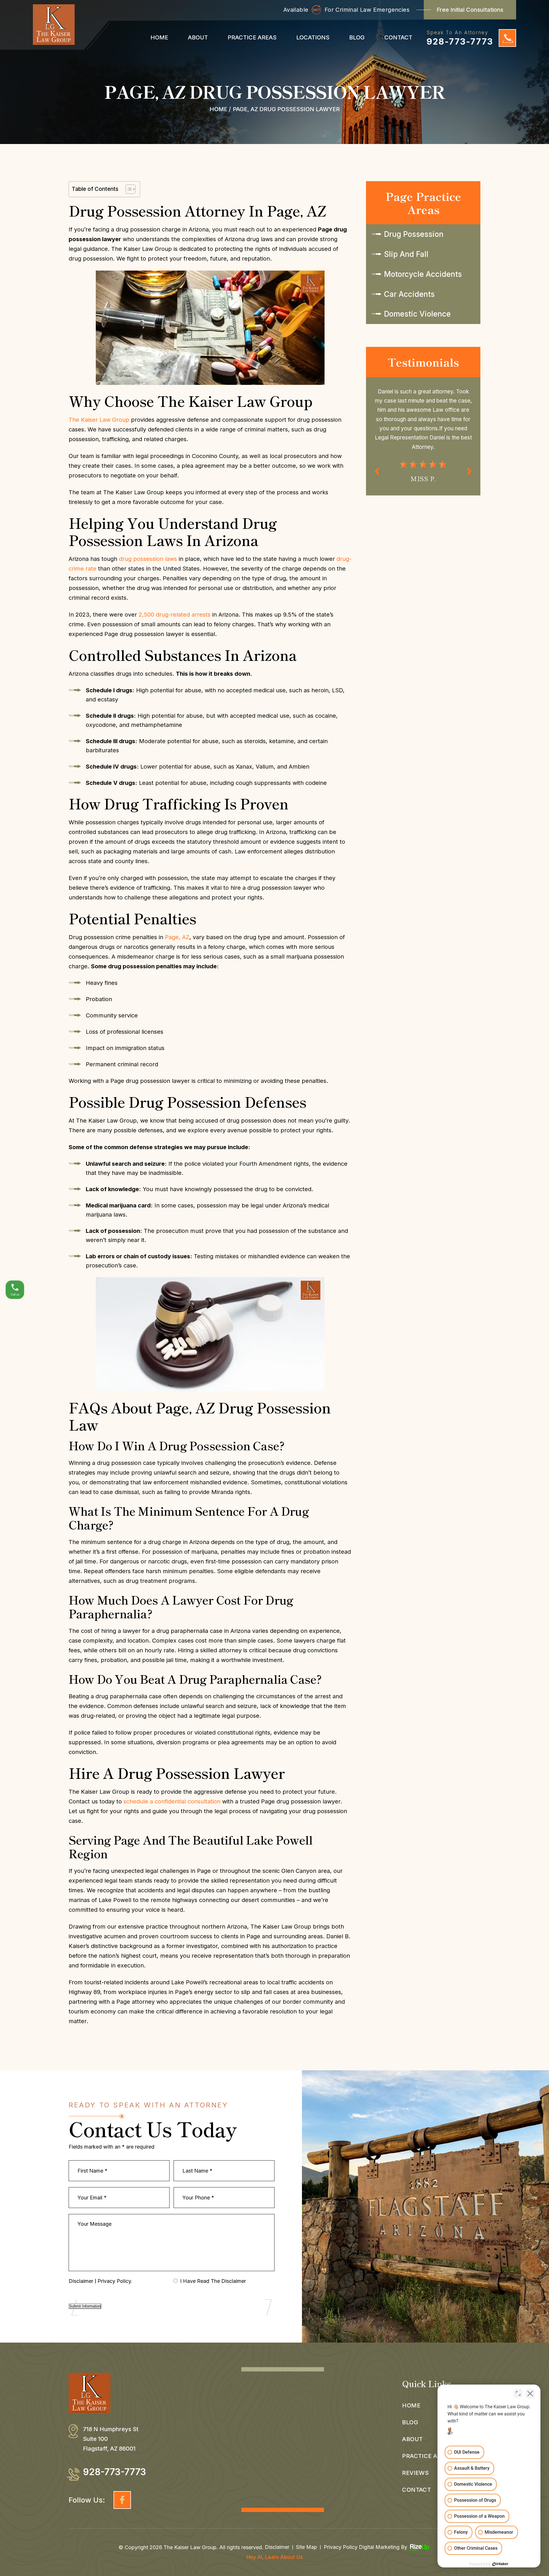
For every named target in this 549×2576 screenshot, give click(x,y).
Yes (284, 1302)
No (264, 1302)
